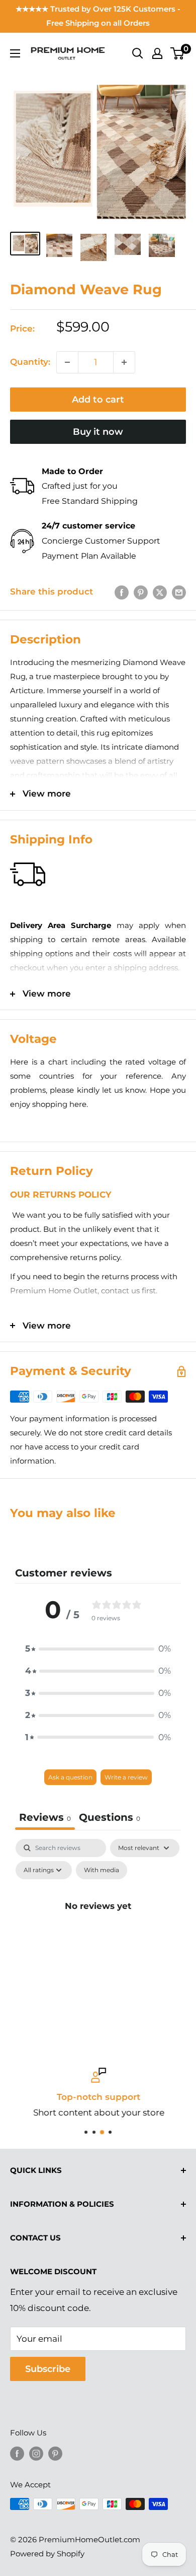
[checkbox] (102, 1870)
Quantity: (30, 362)
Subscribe (48, 2369)
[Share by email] (179, 592)
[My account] (157, 53)
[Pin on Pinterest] (141, 592)
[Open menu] (15, 53)
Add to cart (98, 400)
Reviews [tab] (45, 1817)
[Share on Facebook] (122, 592)
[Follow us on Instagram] (36, 2453)
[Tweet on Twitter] (160, 592)
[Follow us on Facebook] (17, 2453)
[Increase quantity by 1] (124, 362)
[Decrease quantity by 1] (67, 362)
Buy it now (98, 432)
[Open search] (138, 53)
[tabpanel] (98, 1929)
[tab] (110, 1819)
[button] (98, 1649)
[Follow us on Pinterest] (55, 2453)
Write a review (126, 1777)
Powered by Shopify (47, 2554)
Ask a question (70, 1777)
